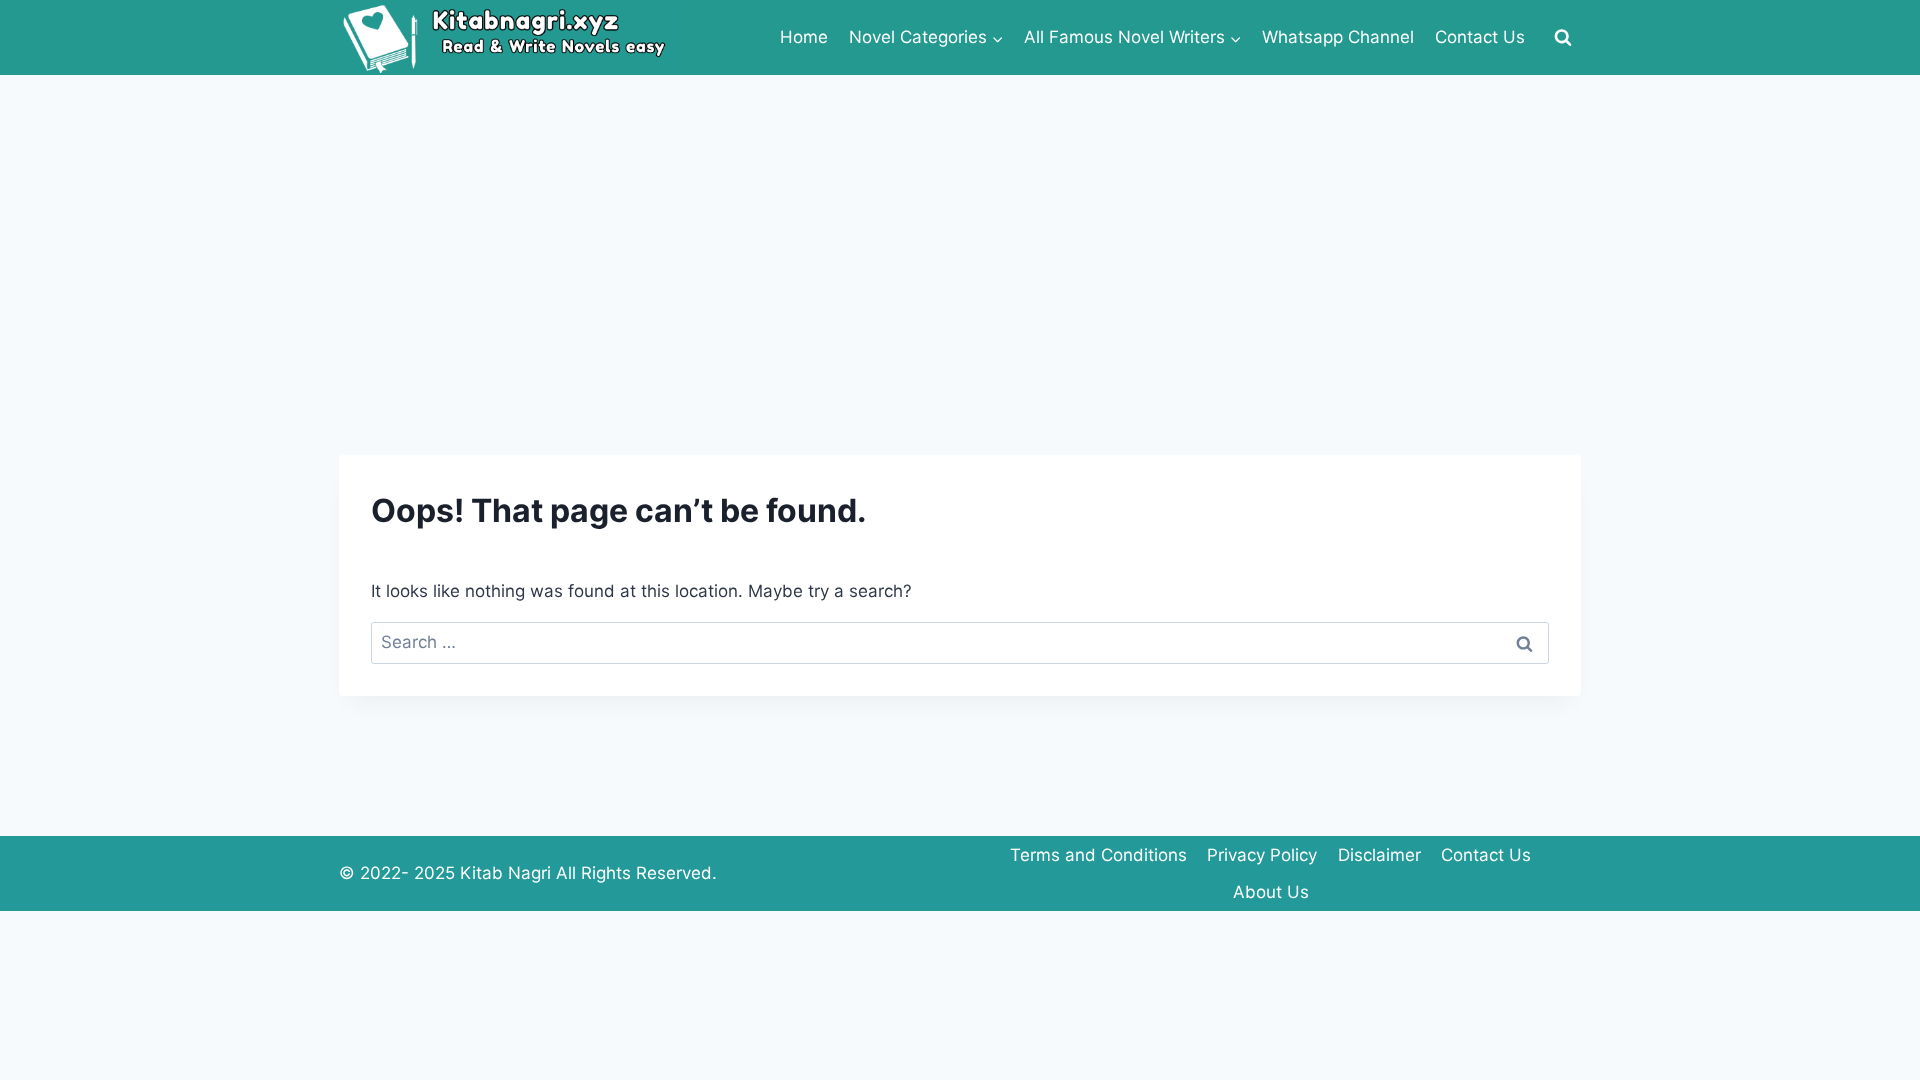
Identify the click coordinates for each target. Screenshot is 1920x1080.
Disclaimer (1379, 855)
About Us (1271, 892)
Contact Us (1480, 37)
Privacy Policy (1262, 855)
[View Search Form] (1563, 38)
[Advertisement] (960, 225)
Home (804, 37)
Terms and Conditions (1098, 855)
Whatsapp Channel (1338, 37)
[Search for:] (960, 642)
